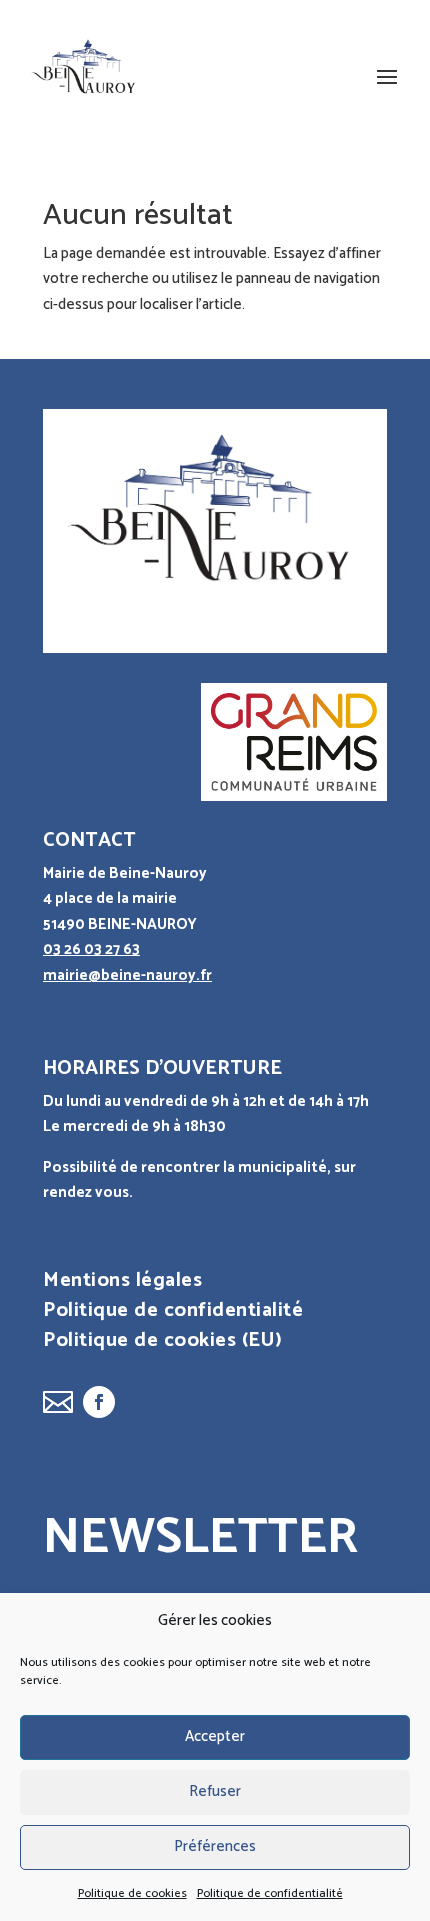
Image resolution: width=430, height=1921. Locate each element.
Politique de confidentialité (270, 1893)
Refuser (215, 1791)
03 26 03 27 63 (91, 949)
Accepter (215, 1736)
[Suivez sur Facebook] (99, 1402)
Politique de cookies (132, 1893)
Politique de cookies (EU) (163, 1345)
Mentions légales (122, 1285)
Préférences (215, 1846)
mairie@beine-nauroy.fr (127, 975)
